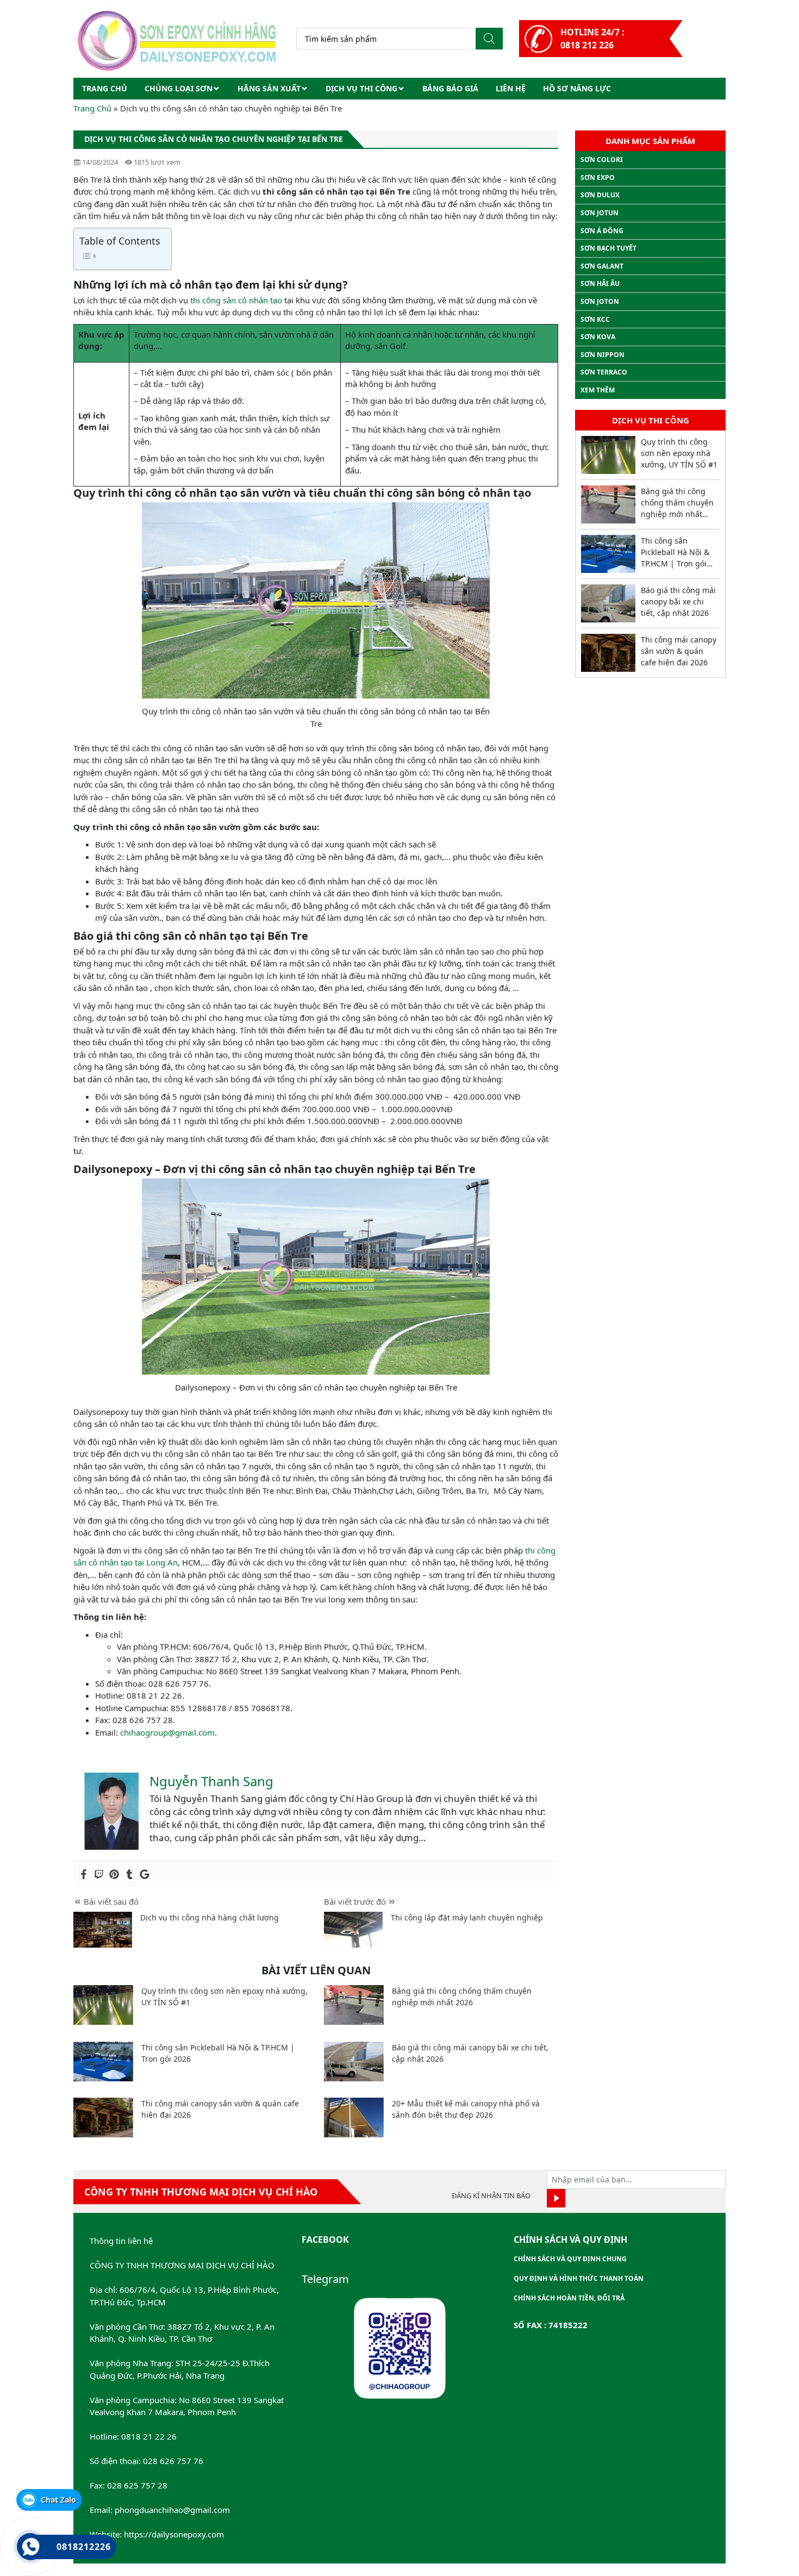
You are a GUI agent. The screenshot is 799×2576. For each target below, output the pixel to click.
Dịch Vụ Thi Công (361, 88)
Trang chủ (105, 88)
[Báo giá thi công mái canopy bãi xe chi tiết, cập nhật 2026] (354, 2062)
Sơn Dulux (600, 195)
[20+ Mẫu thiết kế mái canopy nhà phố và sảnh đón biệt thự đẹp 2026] (354, 2117)
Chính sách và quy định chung (570, 2259)
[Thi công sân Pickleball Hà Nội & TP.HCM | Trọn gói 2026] (103, 2062)
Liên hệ (511, 88)
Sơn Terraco (604, 372)
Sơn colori (602, 160)
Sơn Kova (598, 337)
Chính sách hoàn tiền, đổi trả (569, 2298)
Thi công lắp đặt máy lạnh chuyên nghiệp (467, 1917)
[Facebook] (84, 1874)
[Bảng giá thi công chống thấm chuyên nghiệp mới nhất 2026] (354, 2005)
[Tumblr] (129, 1874)
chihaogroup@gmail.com (167, 1732)
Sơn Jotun (600, 213)
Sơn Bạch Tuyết (608, 248)
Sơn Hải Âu (600, 283)
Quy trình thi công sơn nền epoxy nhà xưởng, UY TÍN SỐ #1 (679, 453)
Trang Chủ (92, 108)
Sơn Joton (600, 301)
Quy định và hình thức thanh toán (579, 2278)
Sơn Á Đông (602, 231)
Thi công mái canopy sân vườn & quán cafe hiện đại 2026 (679, 651)
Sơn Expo (598, 177)
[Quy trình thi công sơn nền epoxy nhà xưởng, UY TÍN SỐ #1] (103, 2005)
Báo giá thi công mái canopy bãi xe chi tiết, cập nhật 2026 (678, 601)
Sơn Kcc (595, 319)
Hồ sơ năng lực (577, 88)
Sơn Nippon (603, 355)
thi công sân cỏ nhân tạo (236, 300)
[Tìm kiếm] (489, 39)
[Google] (145, 1874)
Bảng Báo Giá (450, 88)
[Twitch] (99, 1874)
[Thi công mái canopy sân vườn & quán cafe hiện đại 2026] (103, 2117)
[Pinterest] (114, 1874)
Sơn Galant (602, 266)
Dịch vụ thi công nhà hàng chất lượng (210, 1917)
